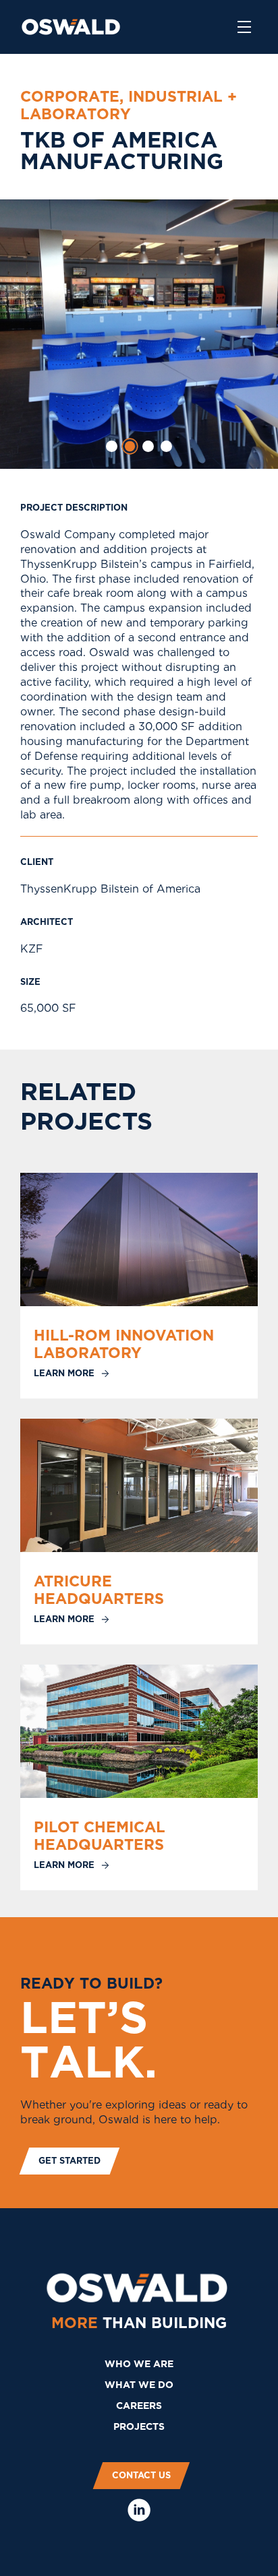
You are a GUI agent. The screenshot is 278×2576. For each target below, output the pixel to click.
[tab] (112, 446)
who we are (139, 2364)
